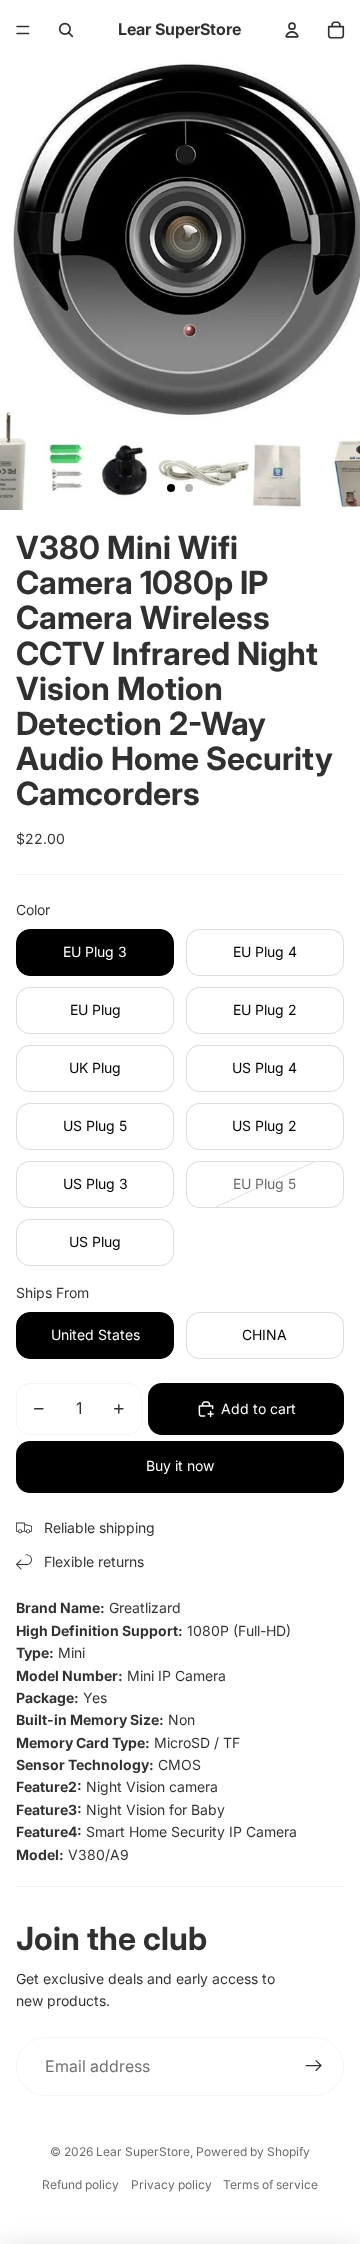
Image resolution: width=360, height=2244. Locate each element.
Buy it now (180, 1465)
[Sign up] (314, 2067)
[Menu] (23, 30)
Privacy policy (171, 2184)
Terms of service (270, 2184)
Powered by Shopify (253, 2151)
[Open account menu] (292, 30)
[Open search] (66, 30)
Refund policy (80, 2184)
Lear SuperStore (143, 2151)
